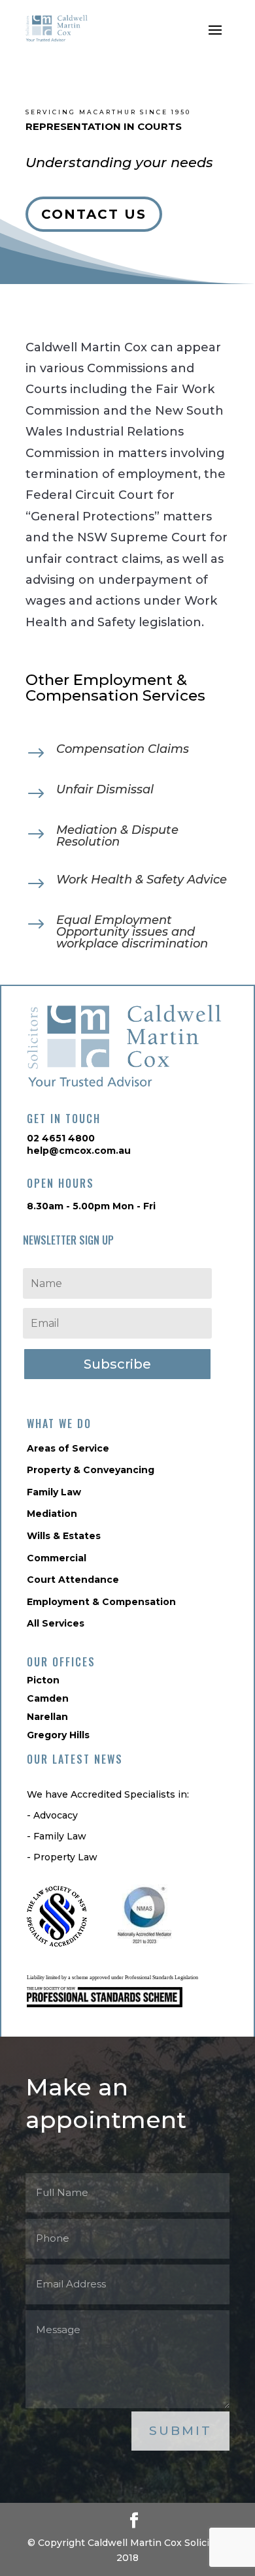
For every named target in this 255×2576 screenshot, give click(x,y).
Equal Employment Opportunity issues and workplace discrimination (132, 932)
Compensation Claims (123, 749)
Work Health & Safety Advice (142, 880)
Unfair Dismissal (105, 789)
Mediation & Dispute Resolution (117, 836)
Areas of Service (68, 1448)
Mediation (52, 1514)
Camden (48, 1698)
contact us (94, 214)
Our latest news (75, 1759)
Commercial (57, 1558)
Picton (43, 1680)
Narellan (47, 1717)
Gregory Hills (58, 1735)
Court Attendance (73, 1580)
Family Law (54, 1492)
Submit (180, 2431)
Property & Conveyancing (91, 1470)
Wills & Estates (64, 1536)
